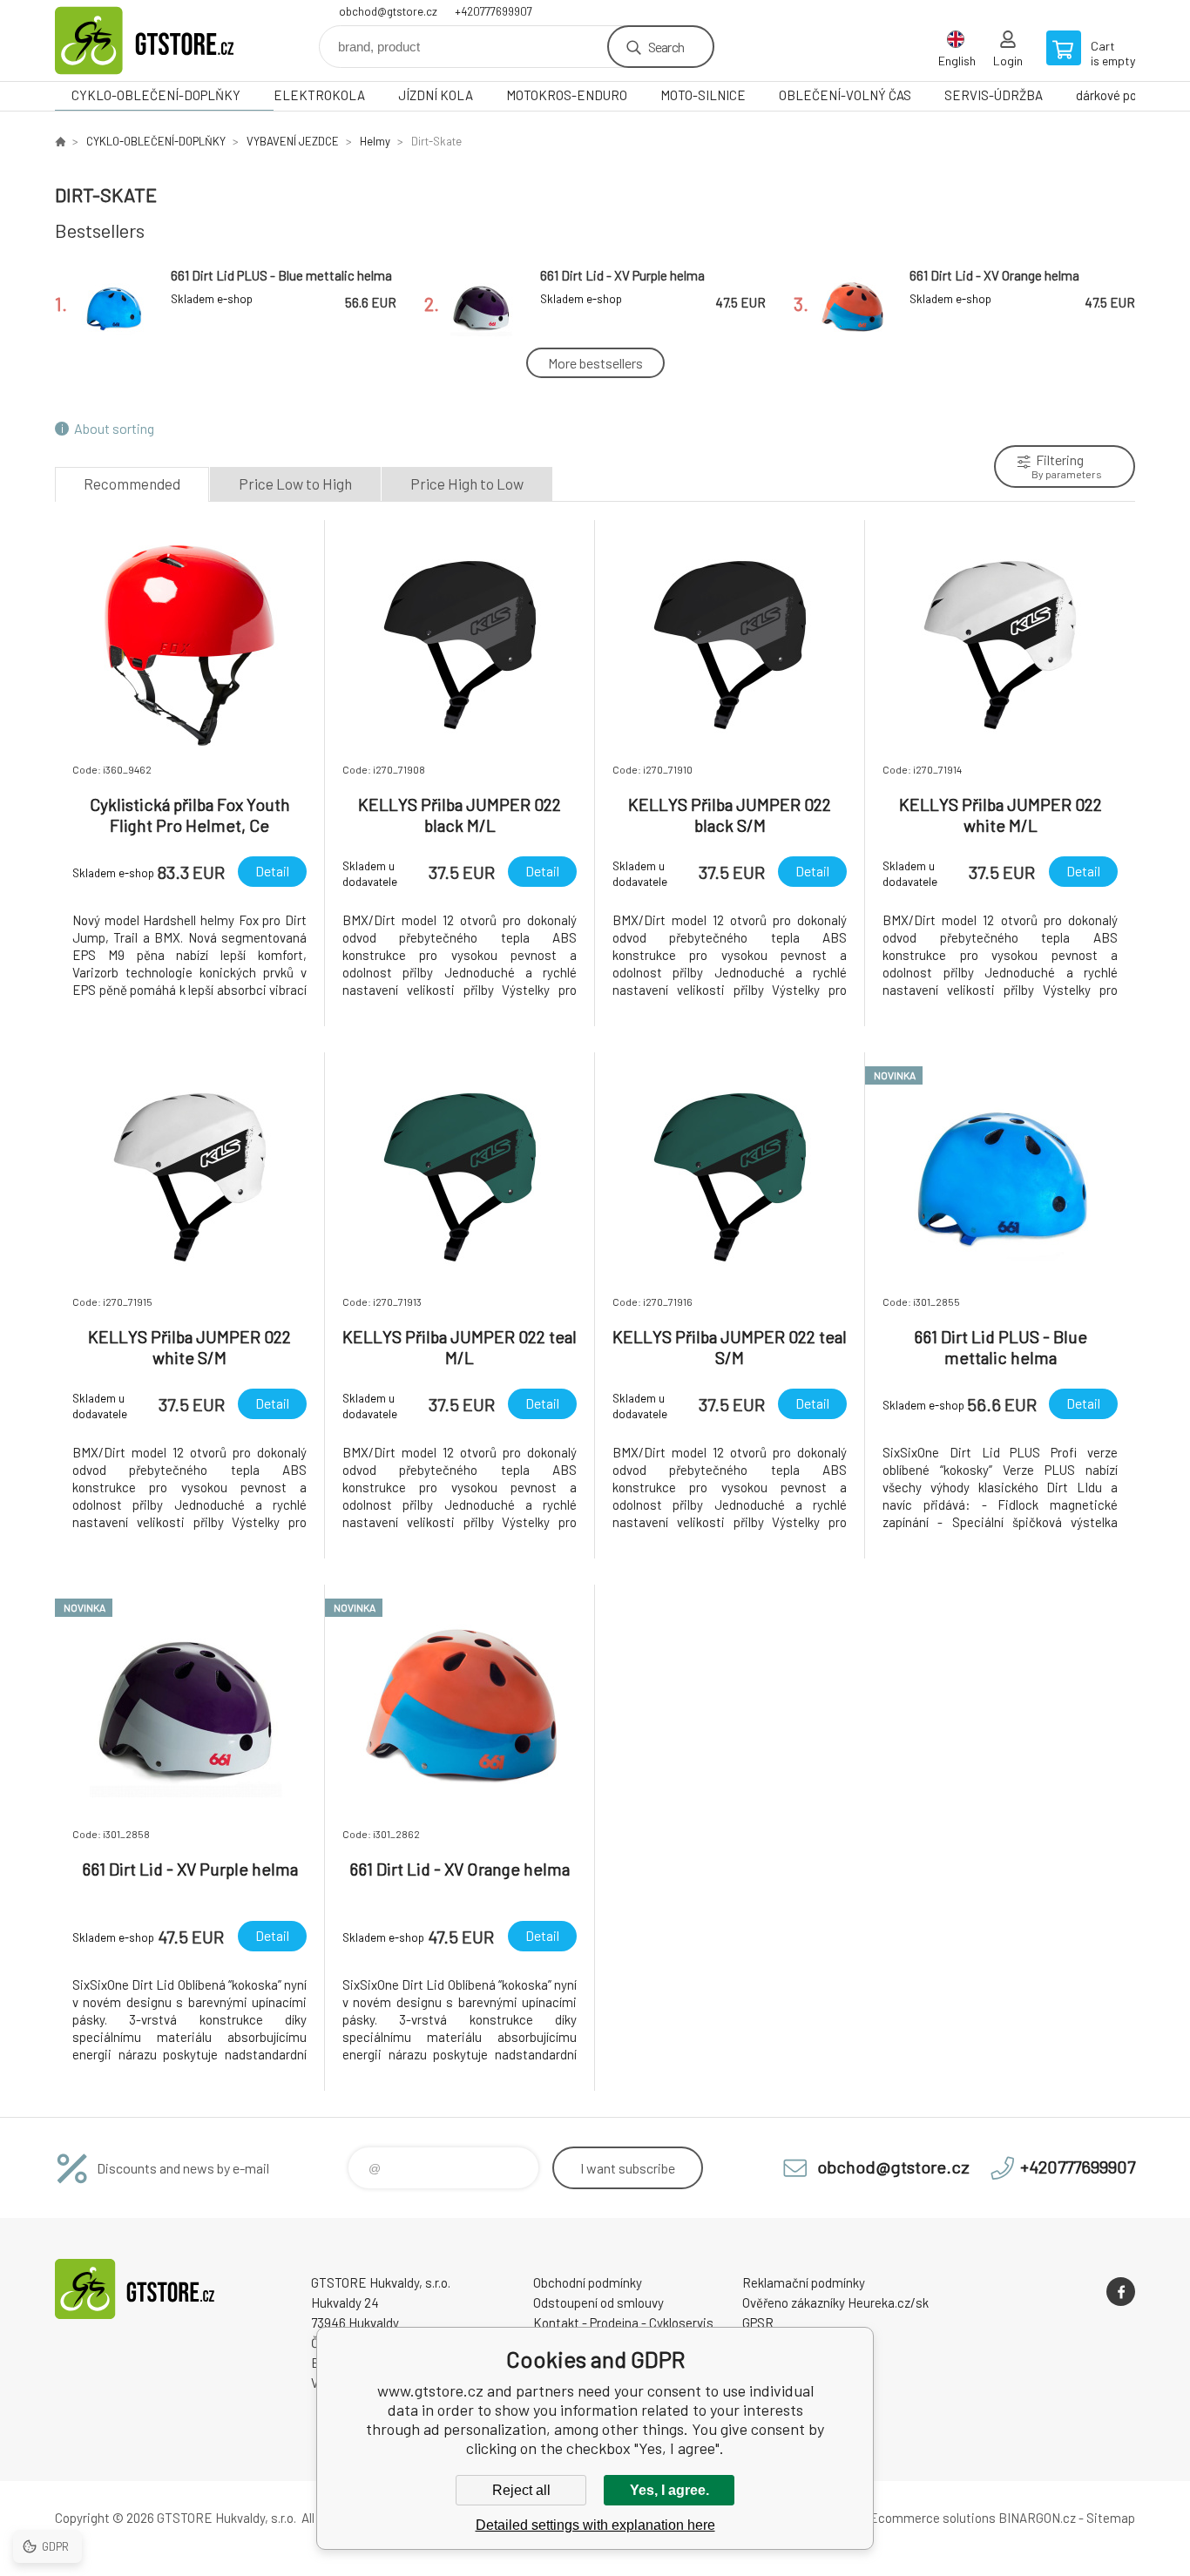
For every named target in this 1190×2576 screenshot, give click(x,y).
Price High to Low (467, 483)
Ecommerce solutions (933, 2518)
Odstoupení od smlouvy (598, 2302)
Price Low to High (295, 483)
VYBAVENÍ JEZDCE (293, 141)
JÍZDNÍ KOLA (436, 95)
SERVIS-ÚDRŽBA (994, 95)
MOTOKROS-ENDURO (567, 95)
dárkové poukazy (1122, 95)
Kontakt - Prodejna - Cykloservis (623, 2322)
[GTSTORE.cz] (60, 141)
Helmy (375, 141)
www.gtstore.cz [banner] (159, 41)
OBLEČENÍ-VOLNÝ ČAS (845, 95)
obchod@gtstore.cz (388, 11)
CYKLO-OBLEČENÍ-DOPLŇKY (156, 95)
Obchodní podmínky (588, 2282)
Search (666, 47)
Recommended (132, 483)
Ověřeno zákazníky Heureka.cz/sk (835, 2302)
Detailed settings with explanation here (595, 2525)
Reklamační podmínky (804, 2282)
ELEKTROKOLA (319, 95)
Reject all (521, 2490)
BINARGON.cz (1037, 2518)
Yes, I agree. (669, 2490)
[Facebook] (1121, 2292)
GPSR (758, 2322)
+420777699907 (494, 11)
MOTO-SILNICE (703, 95)
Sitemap (1111, 2518)
